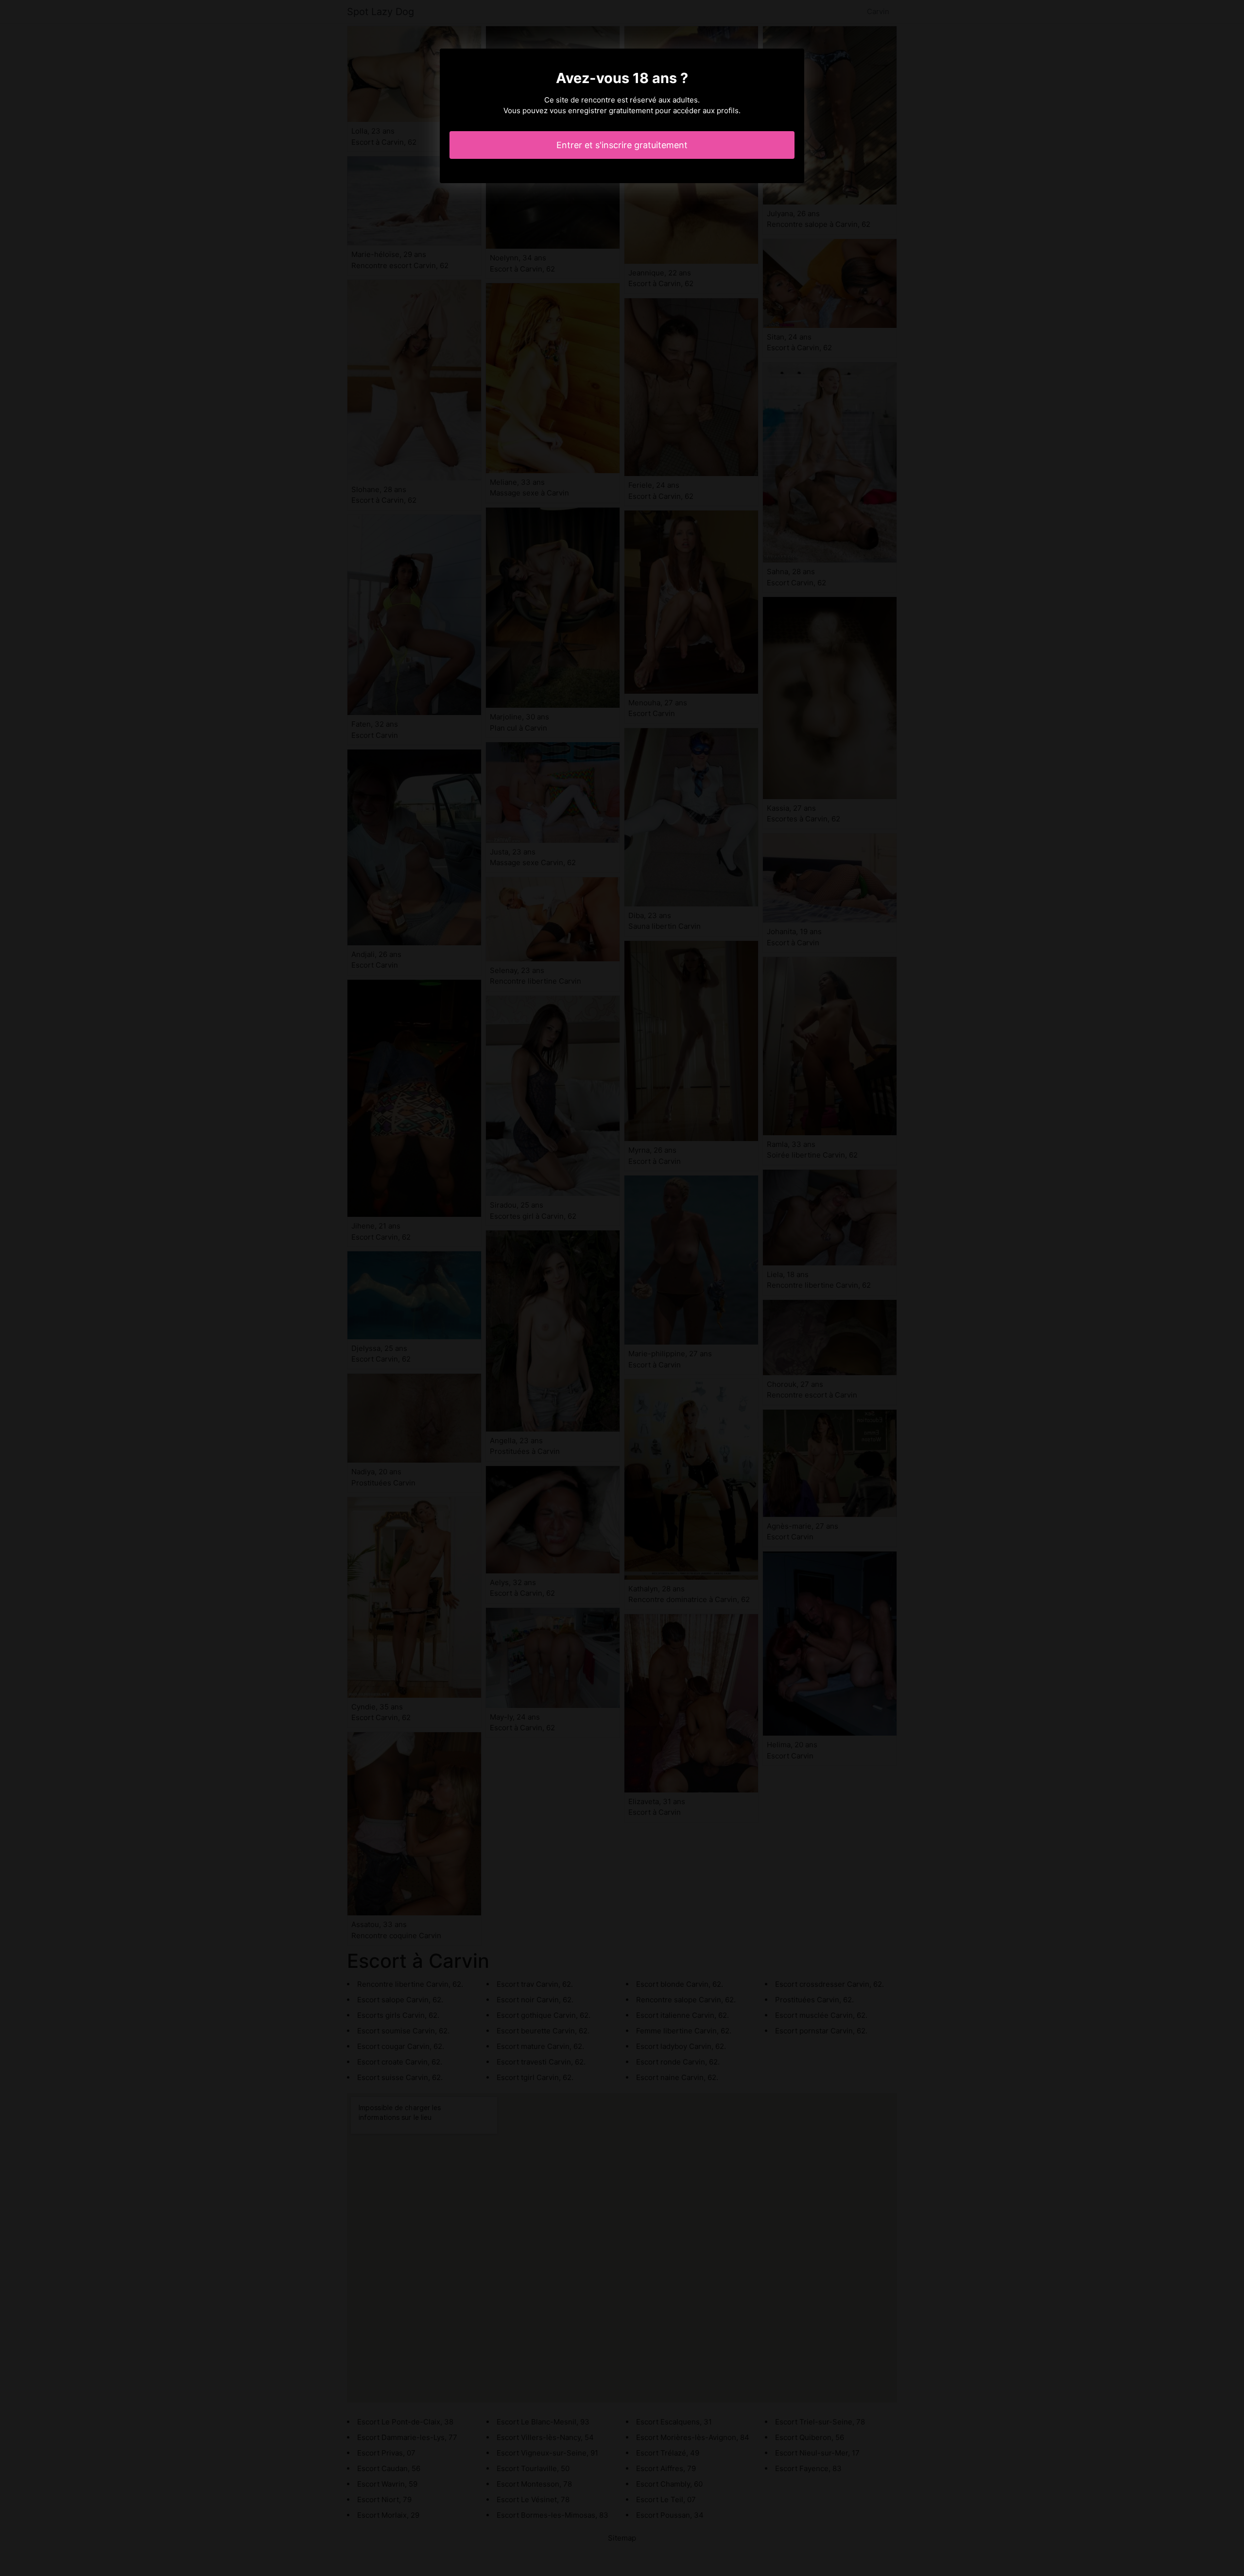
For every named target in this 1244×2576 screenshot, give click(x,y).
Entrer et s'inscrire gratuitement (622, 145)
